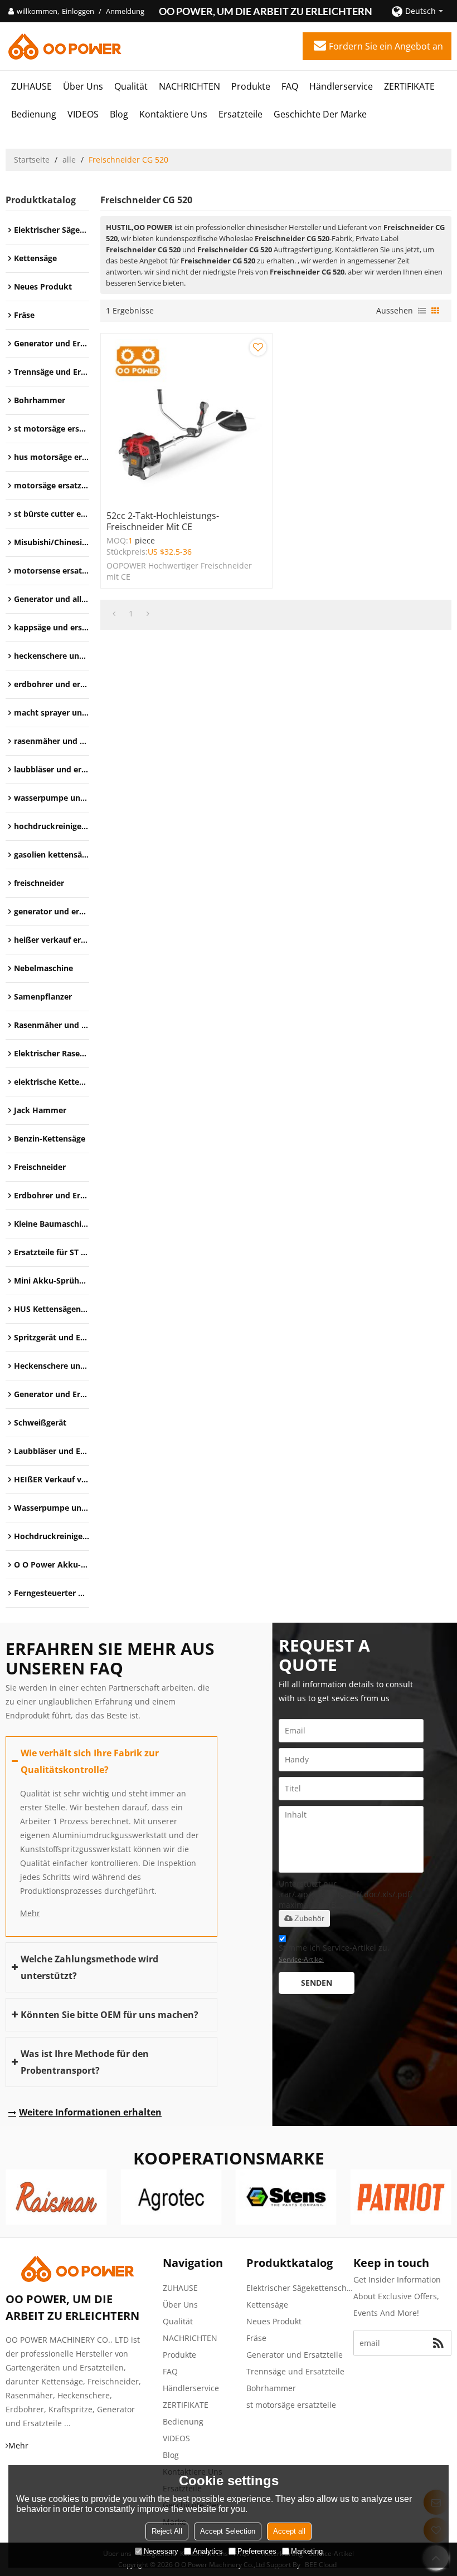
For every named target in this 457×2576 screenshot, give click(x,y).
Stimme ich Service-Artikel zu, (334, 1953)
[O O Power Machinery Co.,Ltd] (64, 46)
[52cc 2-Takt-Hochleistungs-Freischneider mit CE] (186, 419)
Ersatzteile (240, 114)
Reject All (167, 2531)
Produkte (251, 86)
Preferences (257, 2551)
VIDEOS (83, 114)
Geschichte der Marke (320, 114)
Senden (317, 1983)
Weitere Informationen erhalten (90, 2112)
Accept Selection (228, 2531)
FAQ (290, 86)
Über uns (83, 86)
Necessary (161, 2551)
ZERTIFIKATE (409, 86)
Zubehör (309, 1918)
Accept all (289, 2531)
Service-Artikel (301, 1959)
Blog (119, 114)
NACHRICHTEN (189, 86)
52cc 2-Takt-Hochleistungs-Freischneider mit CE (163, 521)
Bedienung (34, 114)
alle (69, 160)
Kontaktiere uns (173, 114)
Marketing (307, 2551)
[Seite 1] (114, 614)
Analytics (208, 2551)
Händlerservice (341, 86)
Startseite (32, 160)
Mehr (30, 1913)
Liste (422, 311)
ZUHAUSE (31, 86)
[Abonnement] (438, 2343)
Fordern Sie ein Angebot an (386, 46)
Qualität (131, 86)
